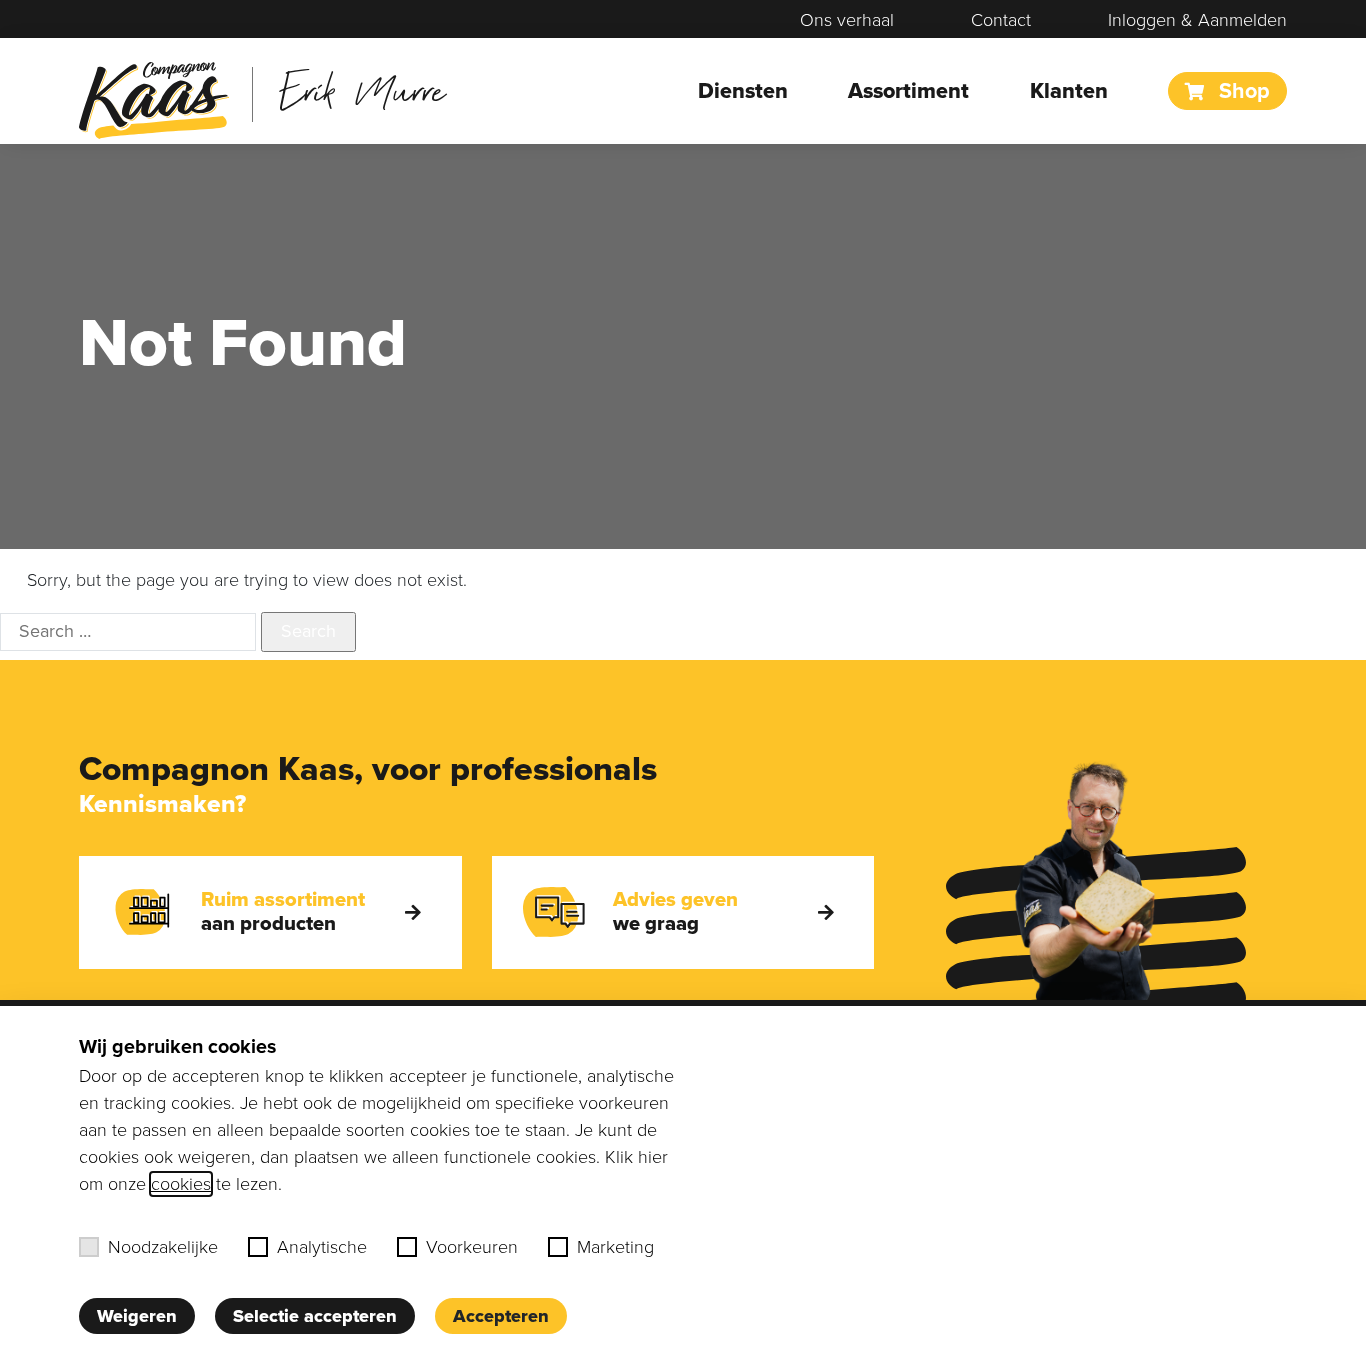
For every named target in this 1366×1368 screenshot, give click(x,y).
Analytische (322, 1247)
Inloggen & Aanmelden (1197, 20)
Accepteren (501, 1316)
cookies (181, 1184)
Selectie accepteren (315, 1316)
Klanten (1069, 91)
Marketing (615, 1247)
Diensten (743, 91)
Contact (1001, 20)
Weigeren (137, 1316)
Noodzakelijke (163, 1247)
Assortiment (908, 91)
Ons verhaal (847, 20)
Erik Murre (362, 89)
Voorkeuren (472, 1247)
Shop (1241, 91)
